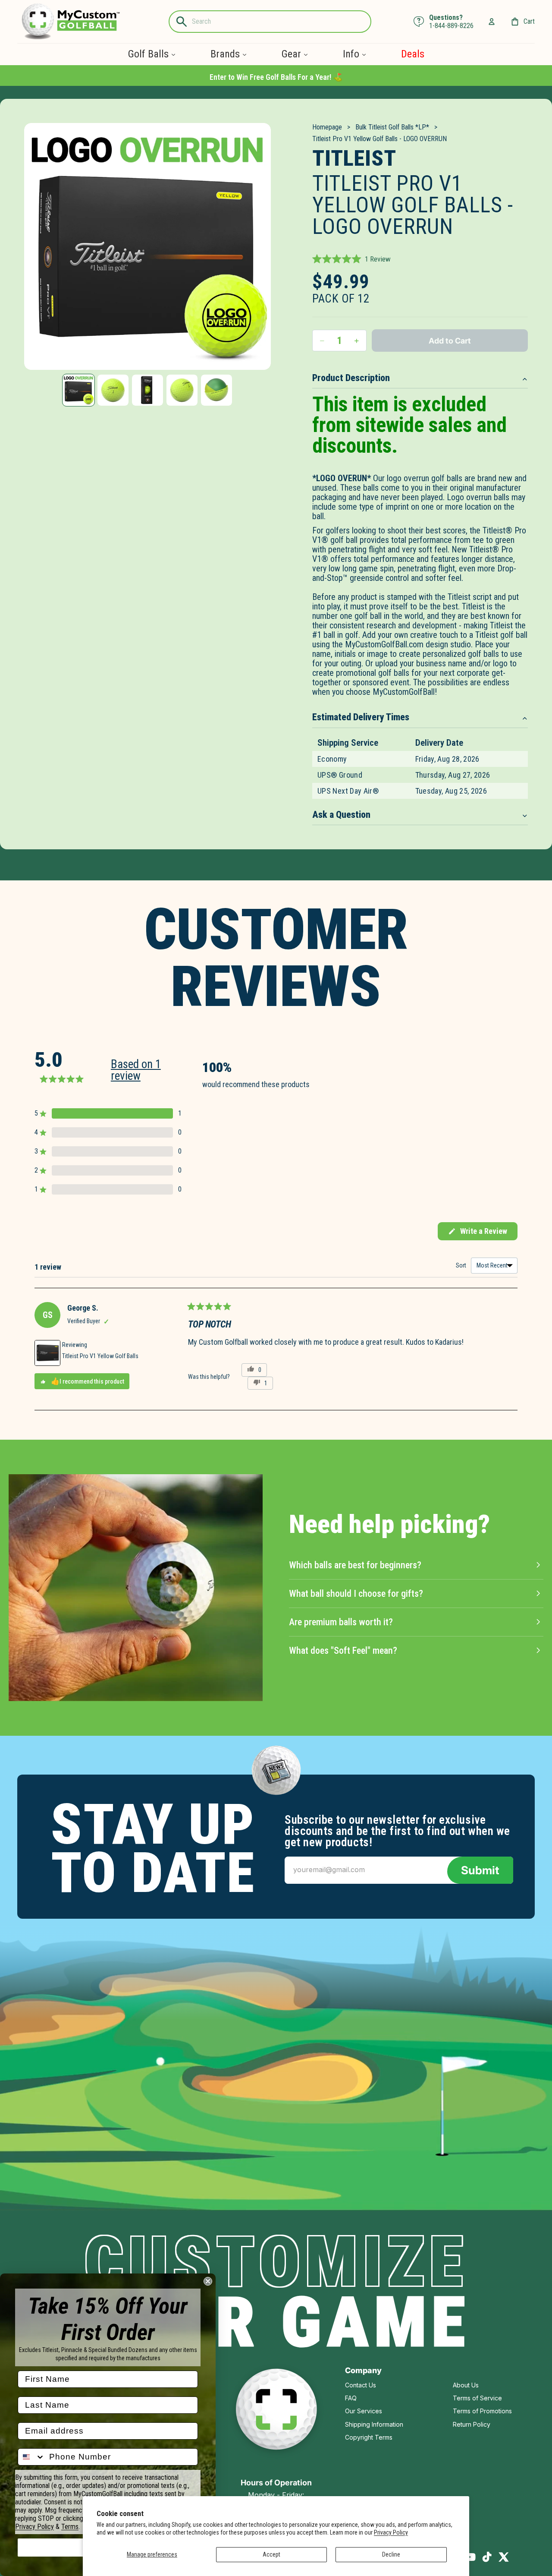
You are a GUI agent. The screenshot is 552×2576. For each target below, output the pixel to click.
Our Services (364, 2411)
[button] (351, 259)
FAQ (351, 2398)
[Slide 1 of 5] (78, 390)
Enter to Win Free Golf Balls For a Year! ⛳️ (276, 77)
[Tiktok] (487, 2557)
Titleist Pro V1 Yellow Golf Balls (100, 1356)
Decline (391, 2554)
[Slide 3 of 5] (147, 390)
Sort (462, 1265)
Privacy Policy (391, 2532)
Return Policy (472, 2424)
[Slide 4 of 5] (182, 390)
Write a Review (477, 1233)
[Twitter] (504, 2557)
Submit (480, 1870)
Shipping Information (374, 2424)
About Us (466, 2385)
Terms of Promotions (482, 2411)
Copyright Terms (369, 2437)
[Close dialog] (208, 2281)
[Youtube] (470, 2557)
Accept (271, 2554)
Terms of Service (477, 2398)
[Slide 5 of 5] (216, 390)
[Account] (492, 22)
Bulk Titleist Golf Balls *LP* (392, 127)
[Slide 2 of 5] (113, 390)
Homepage (327, 127)
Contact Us (361, 2385)
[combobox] (31, 2457)
